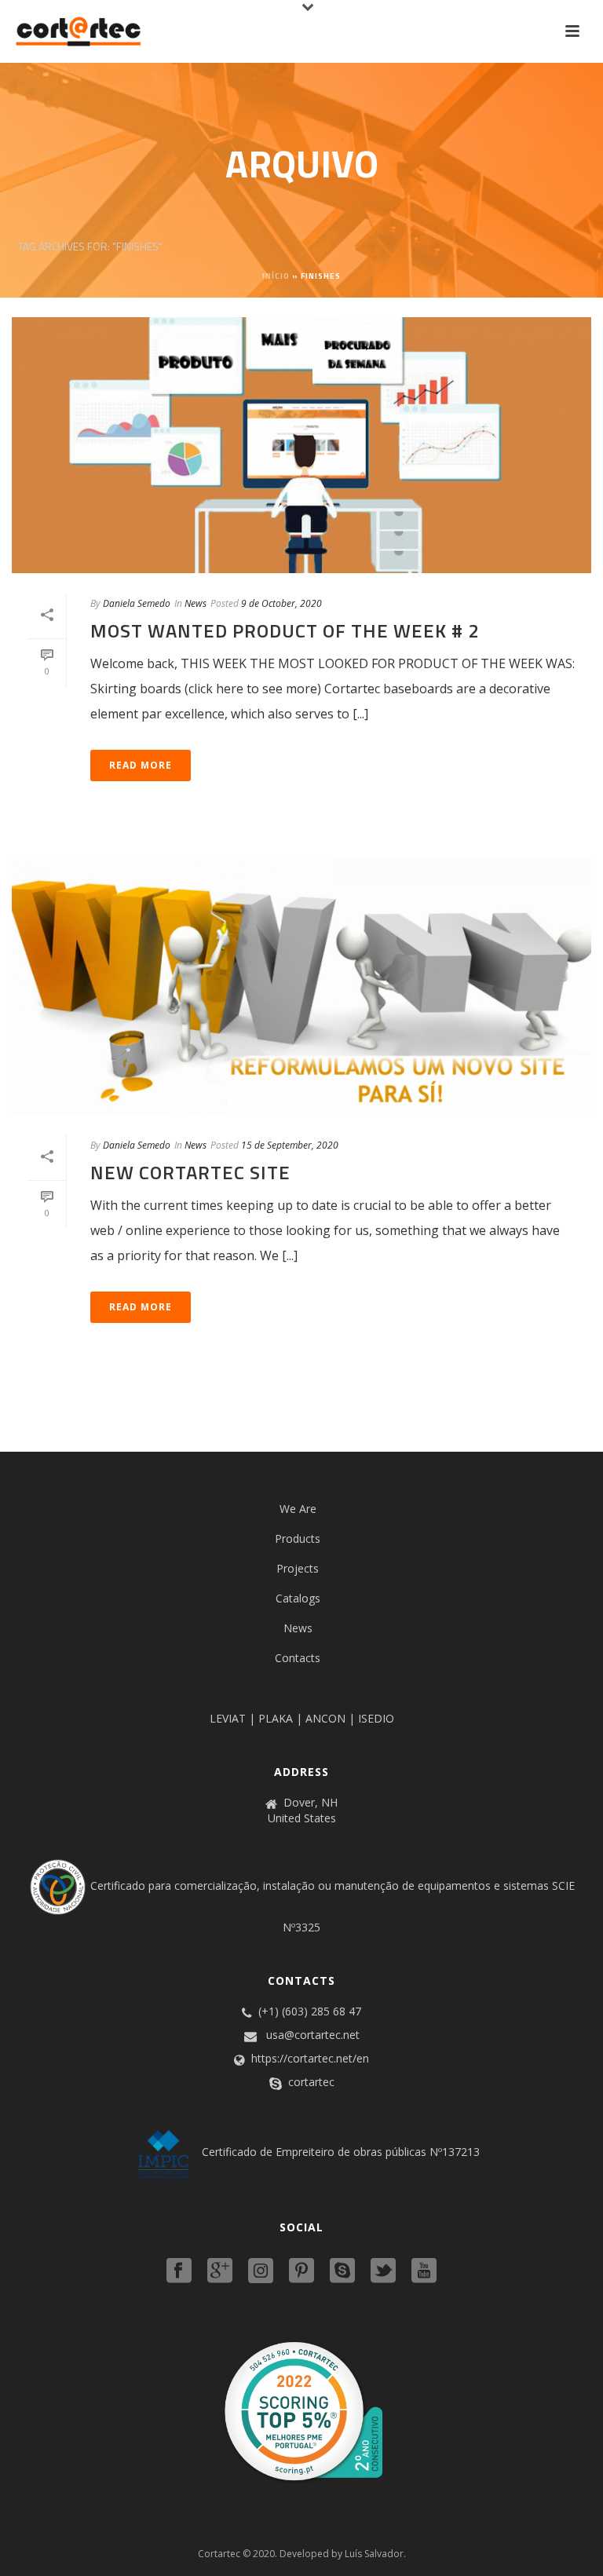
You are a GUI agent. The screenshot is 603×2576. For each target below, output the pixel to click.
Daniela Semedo (137, 603)
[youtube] (424, 2271)
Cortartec (219, 2554)
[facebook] (179, 2271)
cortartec (311, 2082)
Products (298, 1538)
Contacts (298, 1658)
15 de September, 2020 (290, 1145)
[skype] (342, 2271)
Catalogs (298, 1598)
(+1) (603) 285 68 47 (310, 2011)
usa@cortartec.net (313, 2035)
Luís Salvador (374, 2554)
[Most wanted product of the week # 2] (301, 445)
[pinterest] (301, 2271)
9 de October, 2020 (281, 603)
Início (276, 276)
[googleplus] (220, 2271)
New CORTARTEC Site (190, 1172)
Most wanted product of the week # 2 (285, 630)
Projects (298, 1568)
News (196, 603)
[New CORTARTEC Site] (301, 987)
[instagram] (261, 2271)
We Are (298, 1509)
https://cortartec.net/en (310, 2059)
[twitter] (383, 2271)
